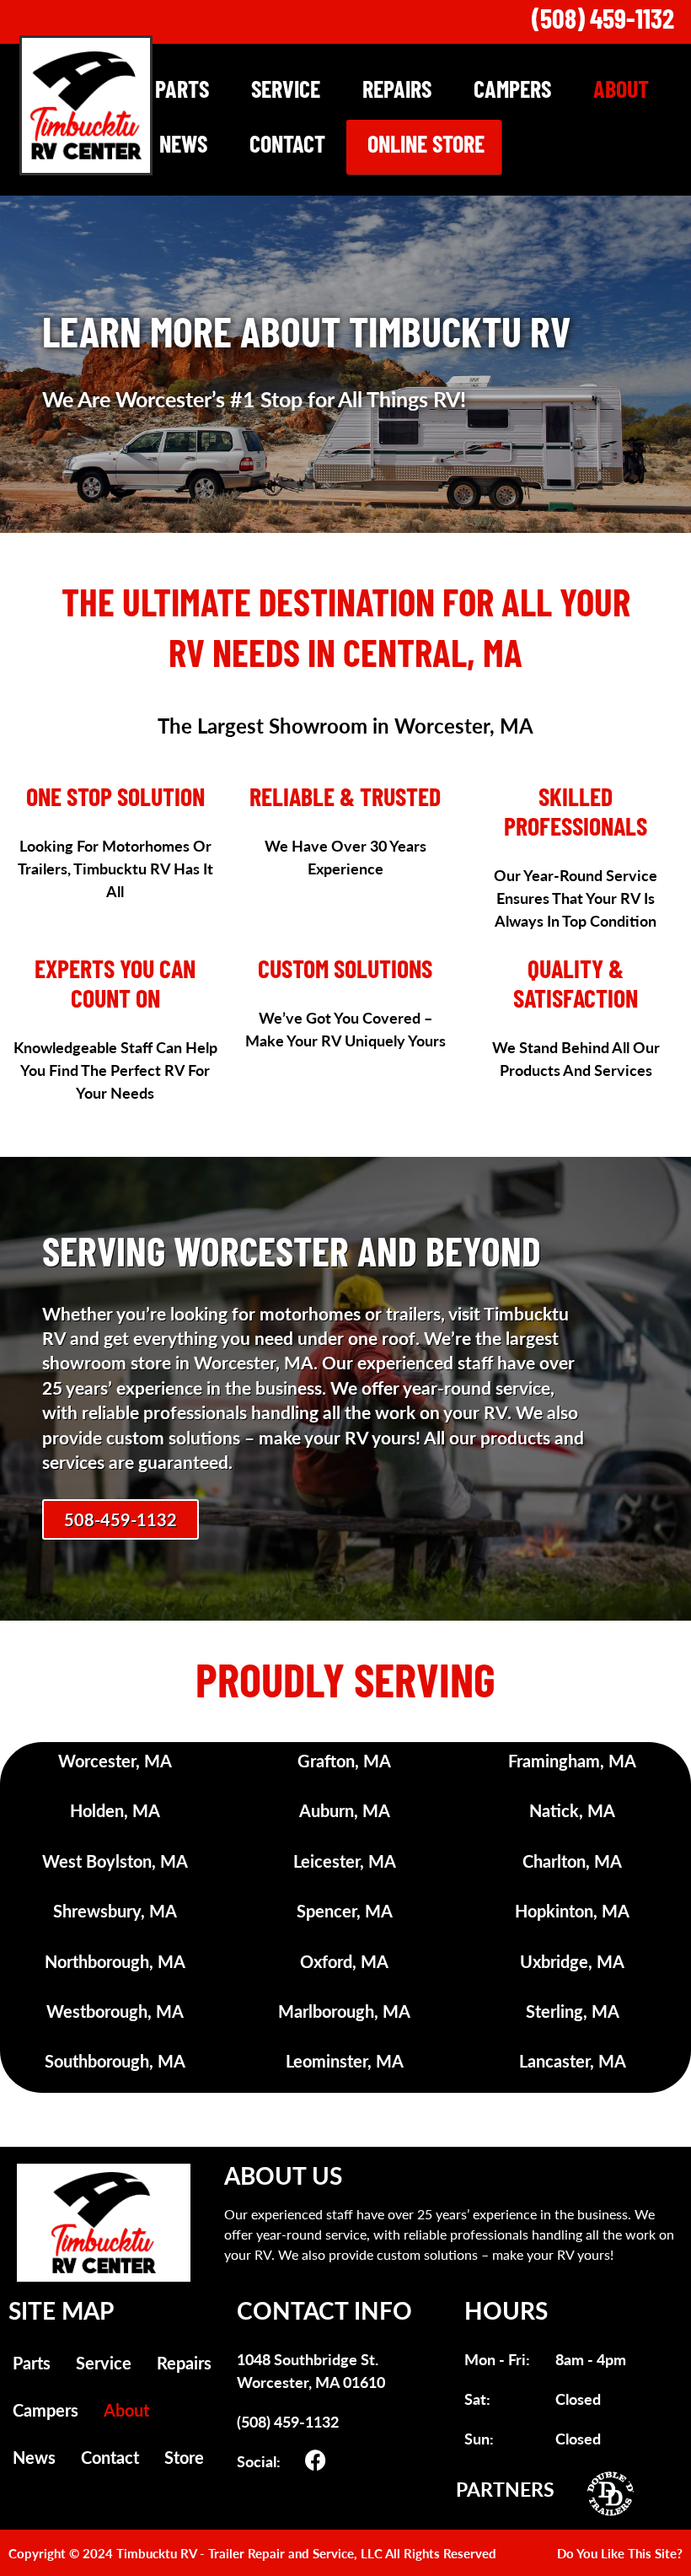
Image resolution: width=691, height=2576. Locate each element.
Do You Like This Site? (620, 2553)
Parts (182, 92)
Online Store (426, 147)
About (621, 92)
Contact (287, 147)
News (183, 147)
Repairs (397, 92)
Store (184, 2457)
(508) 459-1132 (603, 22)
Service (286, 92)
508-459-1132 (121, 1519)
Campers (512, 92)
